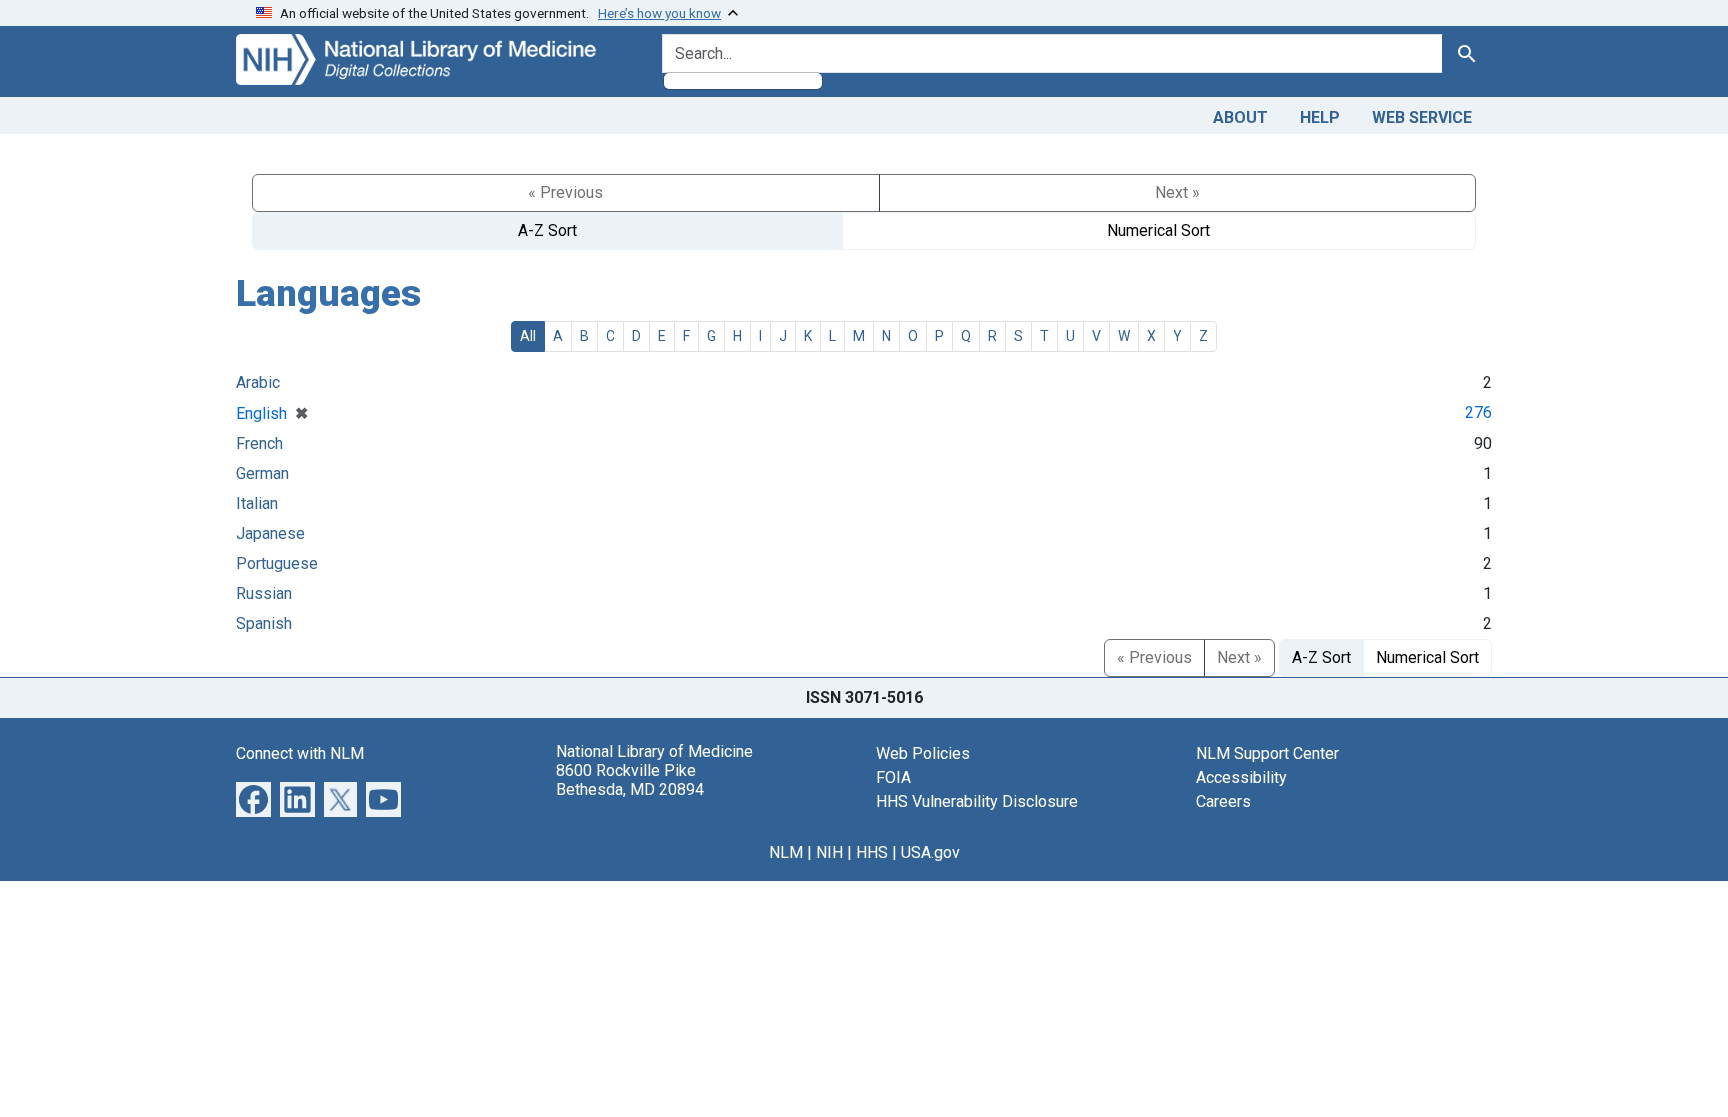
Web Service (1422, 117)
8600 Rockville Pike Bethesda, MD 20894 (630, 780)
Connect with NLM (300, 753)
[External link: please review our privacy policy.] (253, 797)
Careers (1223, 801)
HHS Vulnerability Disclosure (977, 801)
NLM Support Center (1267, 753)
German (262, 473)
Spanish (264, 623)
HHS (872, 852)
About (1240, 117)
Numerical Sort (1158, 230)
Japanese (270, 533)
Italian (257, 503)
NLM (786, 852)
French (259, 443)
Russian (264, 593)
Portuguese (277, 563)
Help (1320, 117)
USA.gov (930, 852)
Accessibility (1241, 777)
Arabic (258, 382)
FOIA (893, 777)
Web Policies (923, 753)
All (528, 336)
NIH (829, 852)
